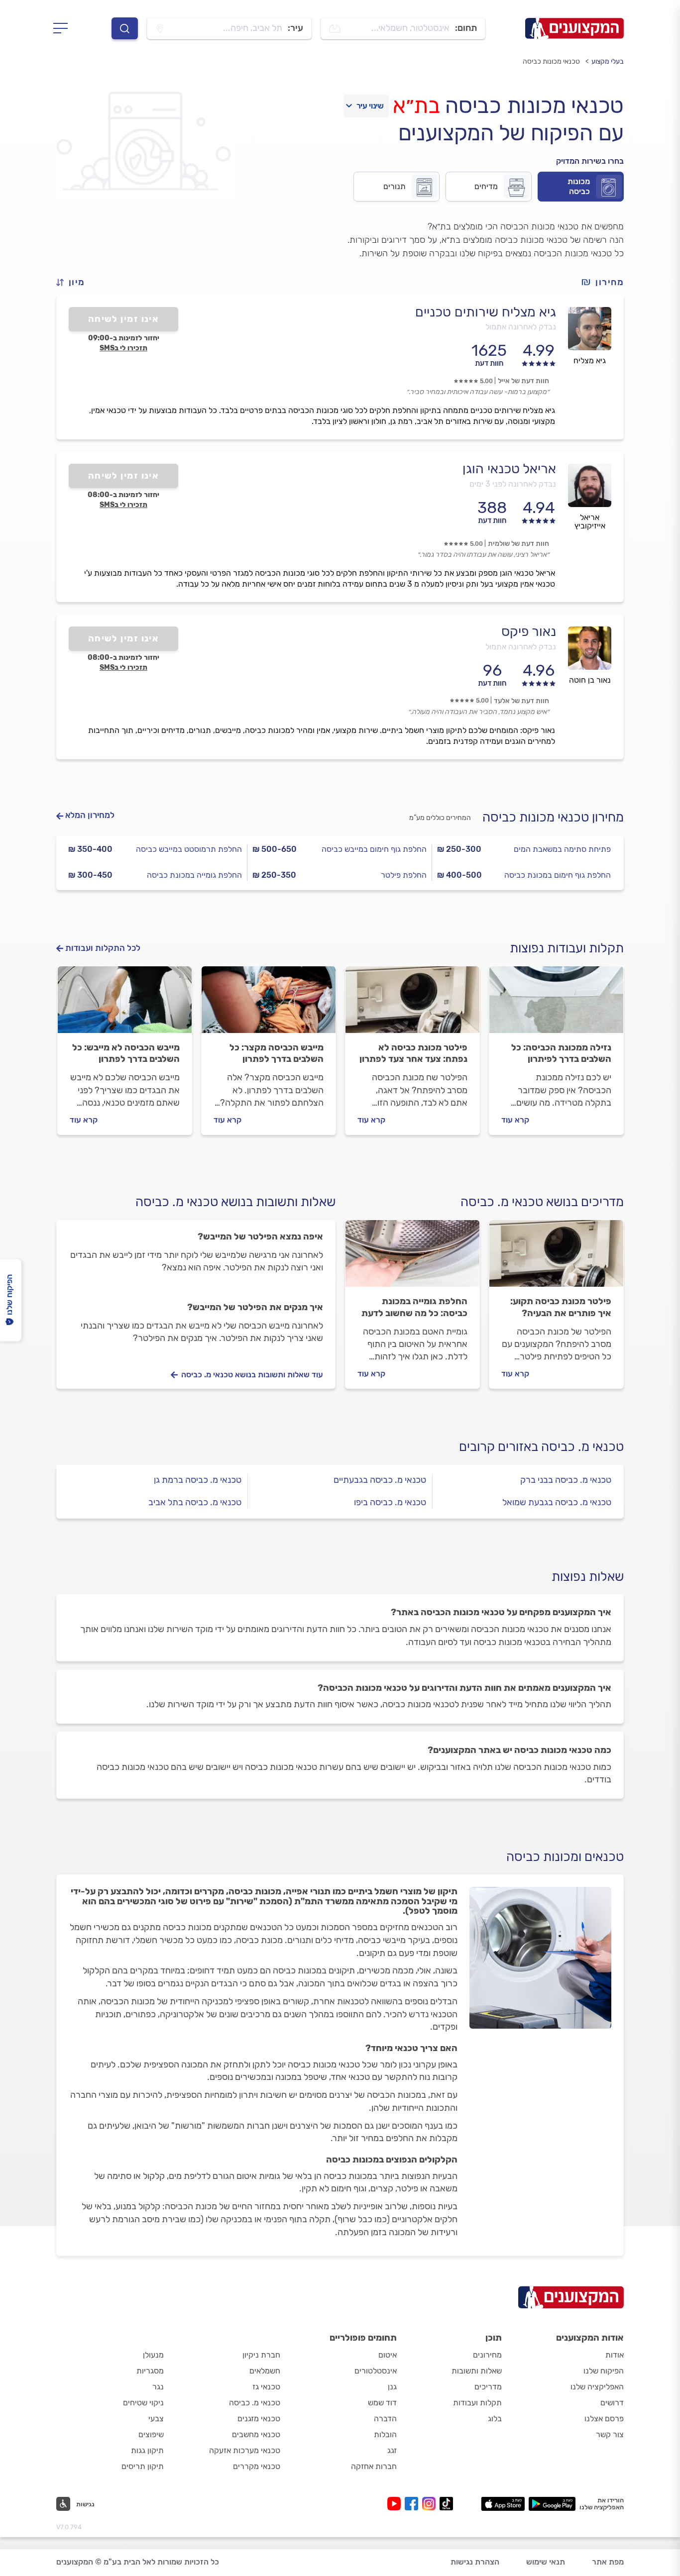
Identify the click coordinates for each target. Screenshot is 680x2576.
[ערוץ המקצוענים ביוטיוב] (396, 2504)
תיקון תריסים (143, 2466)
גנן (392, 2387)
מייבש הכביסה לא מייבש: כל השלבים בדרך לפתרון (126, 1053)
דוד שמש (382, 2403)
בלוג (495, 2419)
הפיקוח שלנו (604, 2371)
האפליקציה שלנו (597, 2387)
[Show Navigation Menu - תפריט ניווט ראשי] (63, 28)
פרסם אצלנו (604, 2419)
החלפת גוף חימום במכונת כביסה (558, 875)
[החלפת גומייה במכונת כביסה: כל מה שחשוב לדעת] (412, 1258)
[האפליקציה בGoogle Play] (552, 2504)
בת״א (416, 105)
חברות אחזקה (374, 2466)
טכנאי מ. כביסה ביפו (390, 1502)
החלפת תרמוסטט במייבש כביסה (189, 849)
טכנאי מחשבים (256, 2434)
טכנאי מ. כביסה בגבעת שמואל (557, 1502)
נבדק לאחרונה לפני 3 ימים (513, 484)
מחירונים (487, 2355)
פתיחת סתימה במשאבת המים (562, 849)
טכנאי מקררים (257, 2466)
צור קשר (610, 2434)
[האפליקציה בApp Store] (503, 2504)
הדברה (385, 2419)
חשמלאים (265, 2371)
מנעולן (153, 2355)
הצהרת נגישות (475, 2562)
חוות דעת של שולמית (518, 544)
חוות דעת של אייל (523, 381)
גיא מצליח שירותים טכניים (486, 312)
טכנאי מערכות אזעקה (245, 2450)
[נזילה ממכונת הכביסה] (556, 1004)
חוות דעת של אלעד (521, 701)
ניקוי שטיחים (143, 2403)
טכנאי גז (266, 2387)
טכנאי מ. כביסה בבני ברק (566, 1480)
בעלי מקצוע (608, 61)
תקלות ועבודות (477, 2403)
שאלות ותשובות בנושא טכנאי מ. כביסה (235, 1202)
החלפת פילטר (404, 875)
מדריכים (488, 2387)
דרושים (612, 2403)
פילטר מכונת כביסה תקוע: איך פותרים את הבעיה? (561, 1307)
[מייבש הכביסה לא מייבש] (125, 1004)
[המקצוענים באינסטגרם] (431, 2504)
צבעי (156, 2419)
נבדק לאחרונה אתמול (521, 327)
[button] (75, 282)
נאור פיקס (529, 631)
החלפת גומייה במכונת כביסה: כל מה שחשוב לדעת (414, 1307)
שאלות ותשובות (477, 2371)
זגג (392, 2450)
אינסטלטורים (376, 2371)
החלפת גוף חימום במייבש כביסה (374, 849)
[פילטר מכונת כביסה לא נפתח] (412, 1004)
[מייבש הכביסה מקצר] (269, 1004)
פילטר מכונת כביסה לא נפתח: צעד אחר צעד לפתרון (413, 1053)
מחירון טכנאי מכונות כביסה (553, 817)
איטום (388, 2355)
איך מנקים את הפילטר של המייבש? (255, 1307)
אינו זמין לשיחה (124, 319)
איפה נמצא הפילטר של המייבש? (260, 1236)
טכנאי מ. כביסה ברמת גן (198, 1480)
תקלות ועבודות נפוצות (567, 948)
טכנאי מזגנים (259, 2419)
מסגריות (150, 2371)
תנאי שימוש (546, 2562)
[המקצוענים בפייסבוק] (413, 2504)
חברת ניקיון (261, 2355)
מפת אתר (608, 2562)
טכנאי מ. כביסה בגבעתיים (380, 1480)
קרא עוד (515, 1120)
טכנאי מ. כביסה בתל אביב (195, 1502)
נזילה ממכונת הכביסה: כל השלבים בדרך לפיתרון (561, 1053)
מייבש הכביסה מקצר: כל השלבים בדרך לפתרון (277, 1053)
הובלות (385, 2434)
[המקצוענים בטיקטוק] (446, 2504)
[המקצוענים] (574, 28)
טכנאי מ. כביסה (255, 2403)
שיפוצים (151, 2434)
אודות (615, 2355)
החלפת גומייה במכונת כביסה (194, 875)
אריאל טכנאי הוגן (509, 469)
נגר (158, 2387)
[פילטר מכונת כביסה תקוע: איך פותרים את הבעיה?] (556, 1258)
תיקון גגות (147, 2450)
